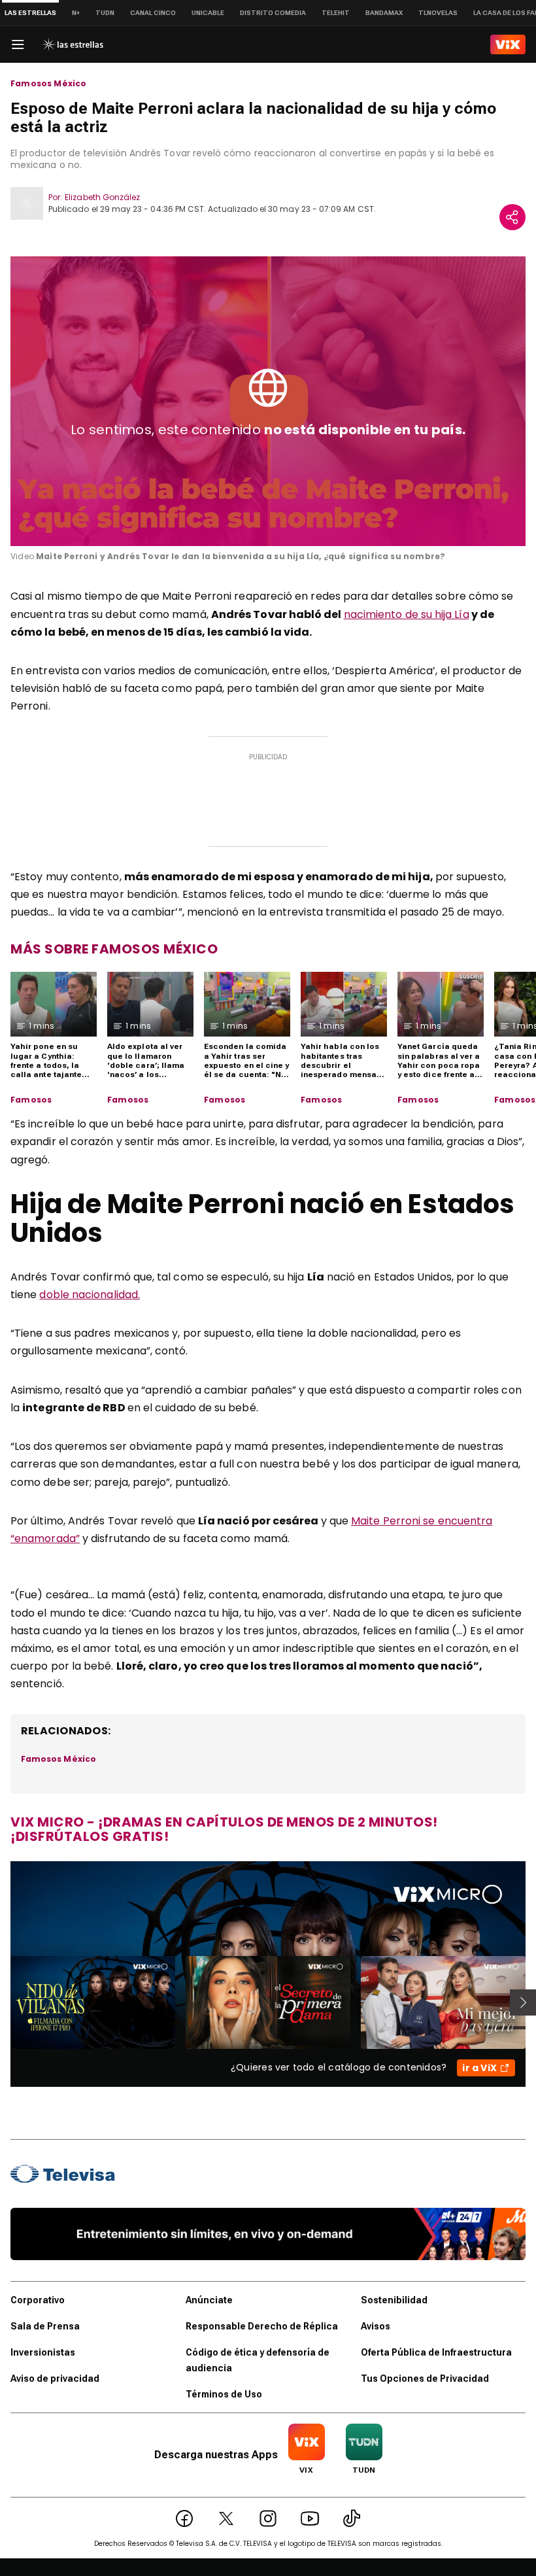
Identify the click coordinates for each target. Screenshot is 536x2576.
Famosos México (49, 84)
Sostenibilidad (394, 2300)
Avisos (376, 2326)
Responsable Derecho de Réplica (262, 2326)
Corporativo (38, 2300)
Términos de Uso (224, 2394)
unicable (208, 13)
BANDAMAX (384, 13)
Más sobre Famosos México (114, 949)
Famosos (31, 1100)
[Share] (512, 217)
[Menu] (18, 44)
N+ (76, 13)
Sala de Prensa (45, 2326)
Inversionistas (43, 2352)
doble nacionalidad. (90, 1295)
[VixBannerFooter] (268, 2234)
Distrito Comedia (273, 13)
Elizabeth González (102, 197)
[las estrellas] (73, 44)
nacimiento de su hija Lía (407, 614)
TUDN (105, 13)
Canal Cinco (153, 13)
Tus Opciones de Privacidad (425, 2379)
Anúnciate (209, 2300)
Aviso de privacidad (55, 2379)
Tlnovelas (438, 13)
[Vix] (508, 44)
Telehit (336, 13)
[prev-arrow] (2, 2002)
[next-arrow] (523, 2002)
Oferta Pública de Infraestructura (436, 2352)
